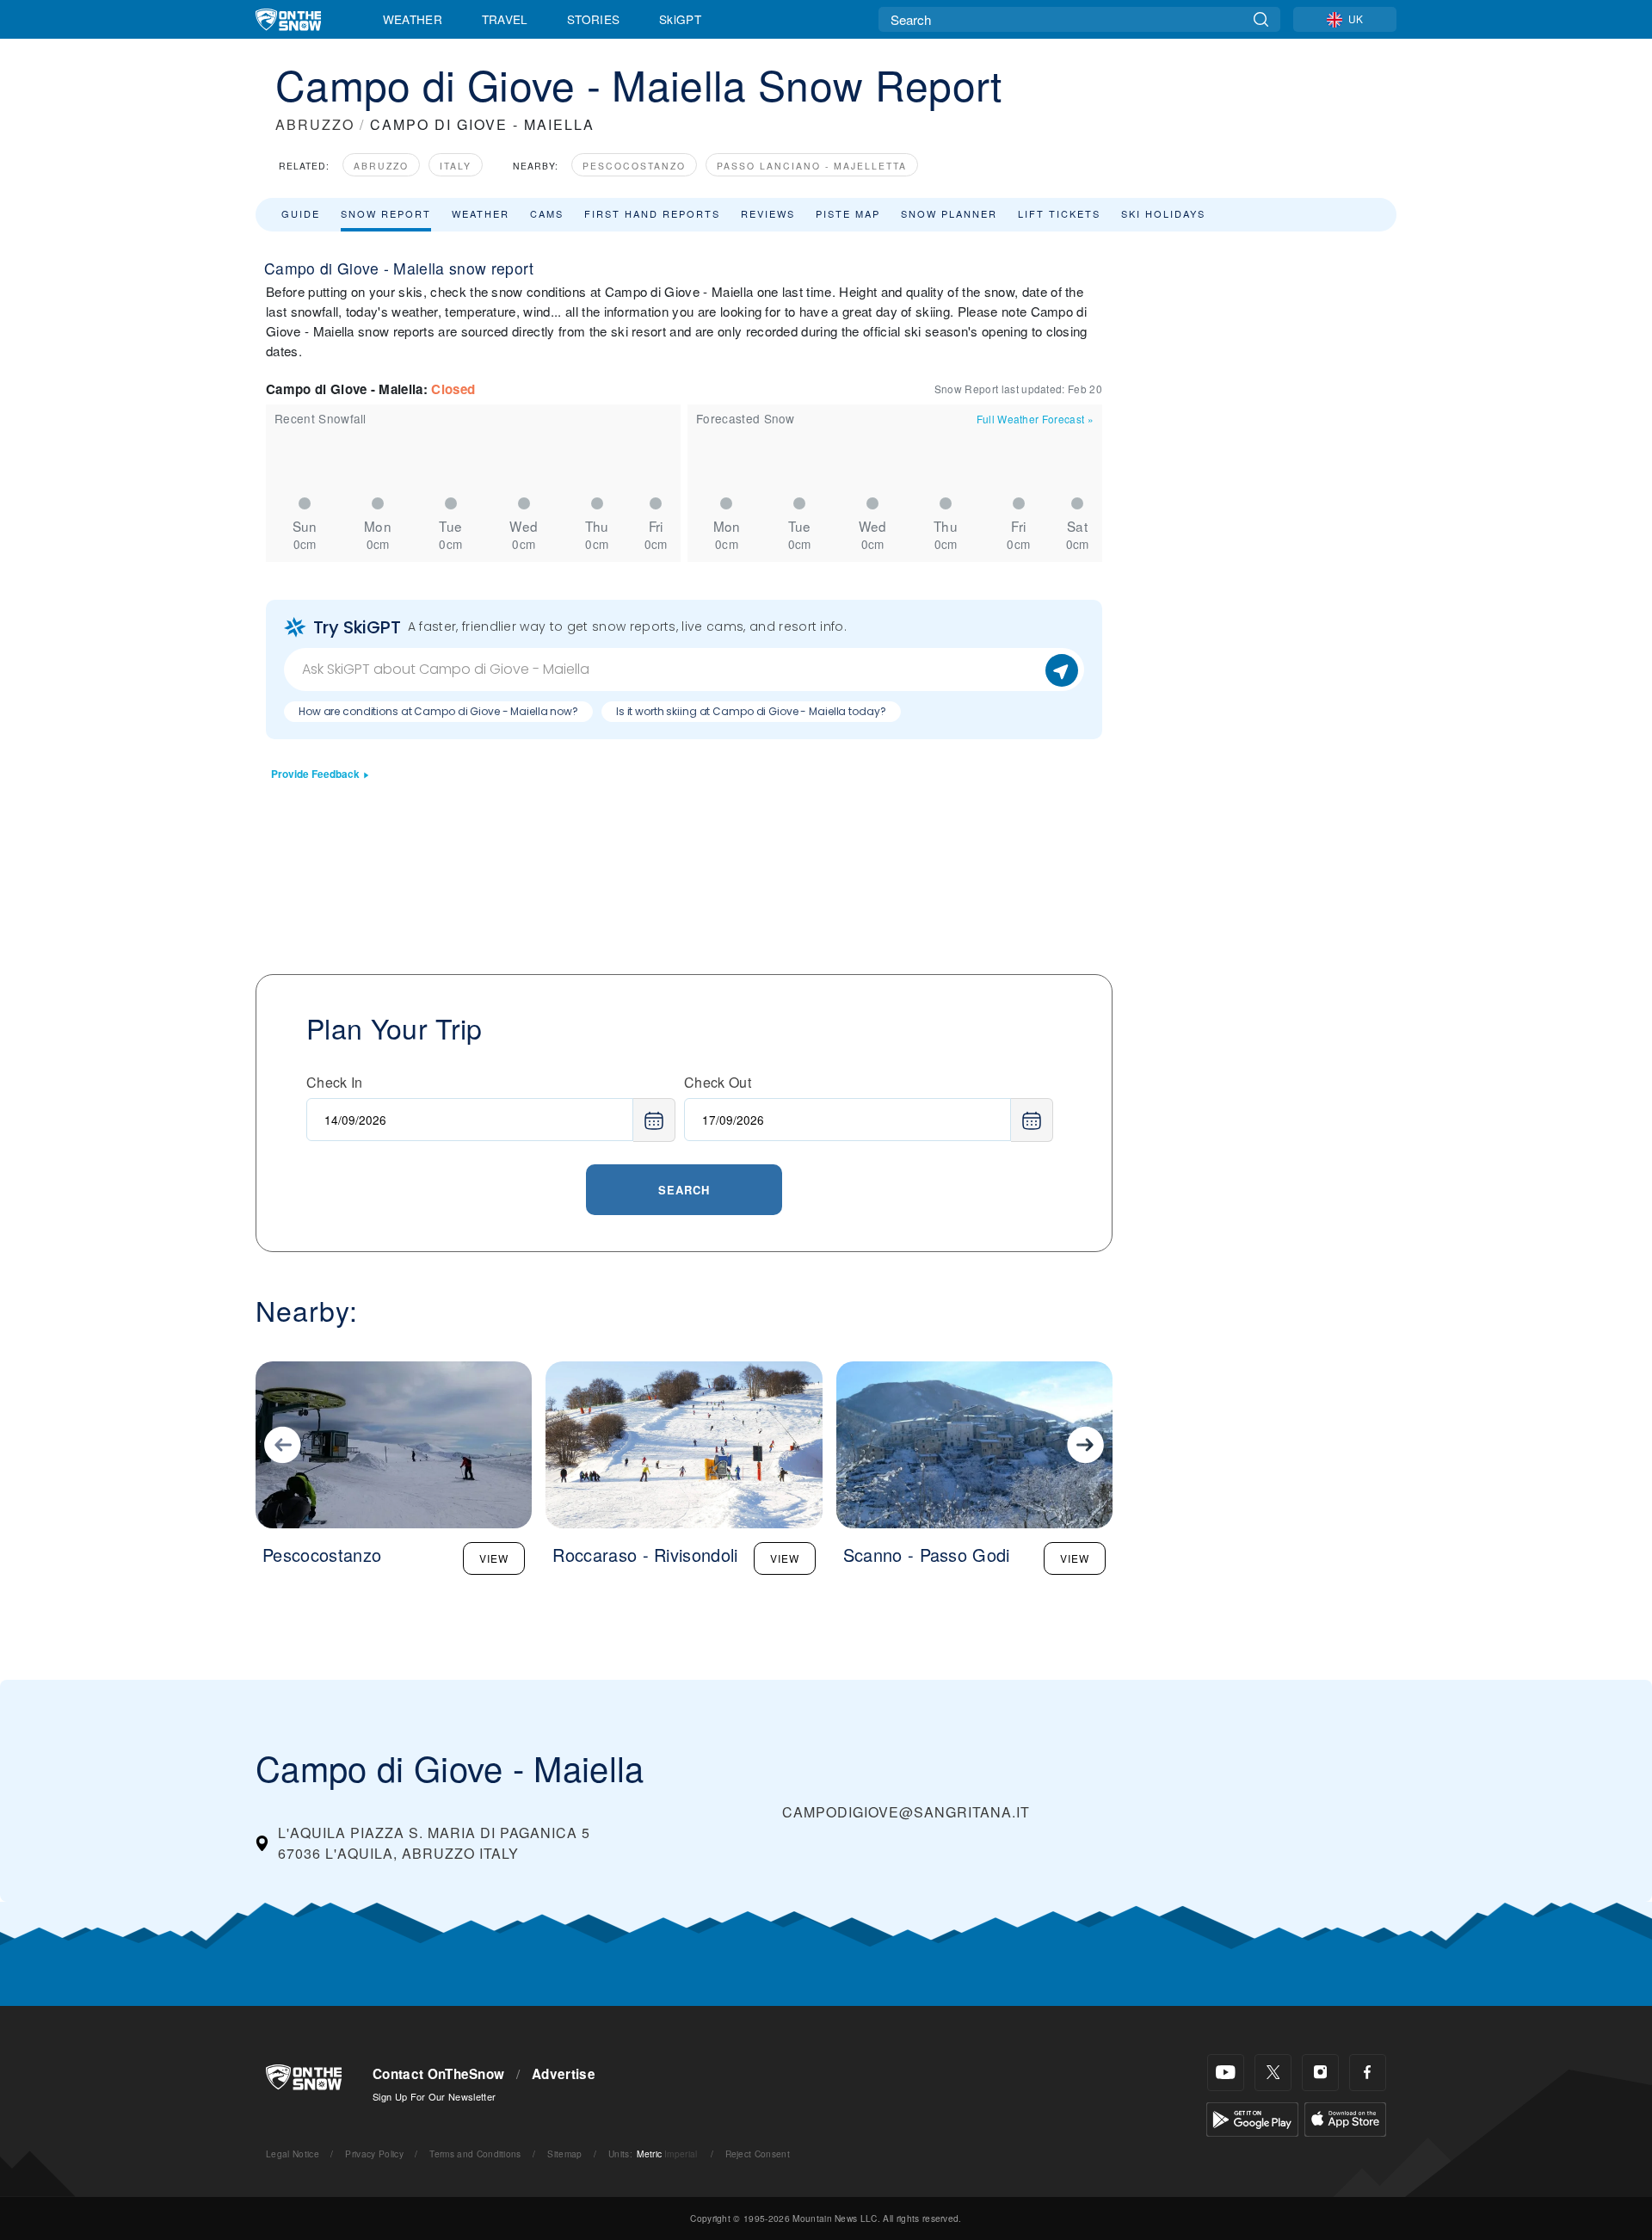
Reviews (768, 213)
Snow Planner (949, 213)
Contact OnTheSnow (438, 2074)
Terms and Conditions (475, 2154)
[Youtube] (1226, 2073)
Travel (505, 19)
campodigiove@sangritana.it (906, 1812)
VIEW (494, 1558)
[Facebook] (1368, 2073)
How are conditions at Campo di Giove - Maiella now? (438, 711)
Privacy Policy (374, 2154)
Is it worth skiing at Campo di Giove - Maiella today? (751, 711)
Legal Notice (293, 2154)
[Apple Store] (1345, 2117)
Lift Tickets (1059, 213)
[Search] (1261, 19)
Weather (413, 19)
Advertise (564, 2074)
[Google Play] (1252, 2117)
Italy (456, 166)
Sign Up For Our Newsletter (434, 2096)
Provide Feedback (315, 774)
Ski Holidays (1163, 213)
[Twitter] (1273, 2073)
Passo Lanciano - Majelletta (812, 166)
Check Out (718, 1082)
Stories (593, 19)
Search (684, 1190)
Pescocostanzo (634, 166)
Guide (301, 213)
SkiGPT (680, 19)
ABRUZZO (315, 124)
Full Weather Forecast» (1035, 419)
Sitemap (564, 2154)
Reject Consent (758, 2154)
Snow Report (386, 213)
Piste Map (848, 213)
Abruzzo (381, 166)
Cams (547, 213)
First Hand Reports (652, 213)
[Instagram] (1320, 2073)
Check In (335, 1082)
